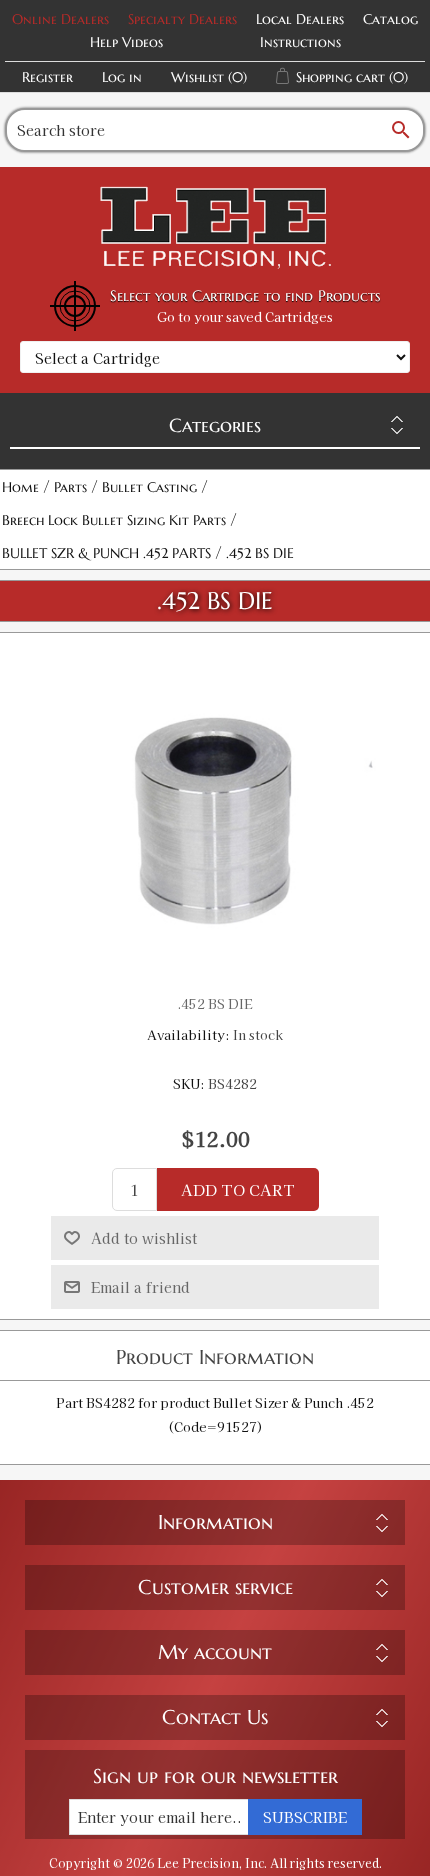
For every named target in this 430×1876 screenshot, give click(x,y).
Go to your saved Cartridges (245, 316)
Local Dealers (300, 19)
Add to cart (238, 1189)
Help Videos (126, 42)
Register (47, 77)
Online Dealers (60, 19)
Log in (122, 77)
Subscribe (305, 1817)
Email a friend (140, 1287)
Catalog (390, 19)
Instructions (300, 42)
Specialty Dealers (182, 19)
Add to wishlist (144, 1238)
